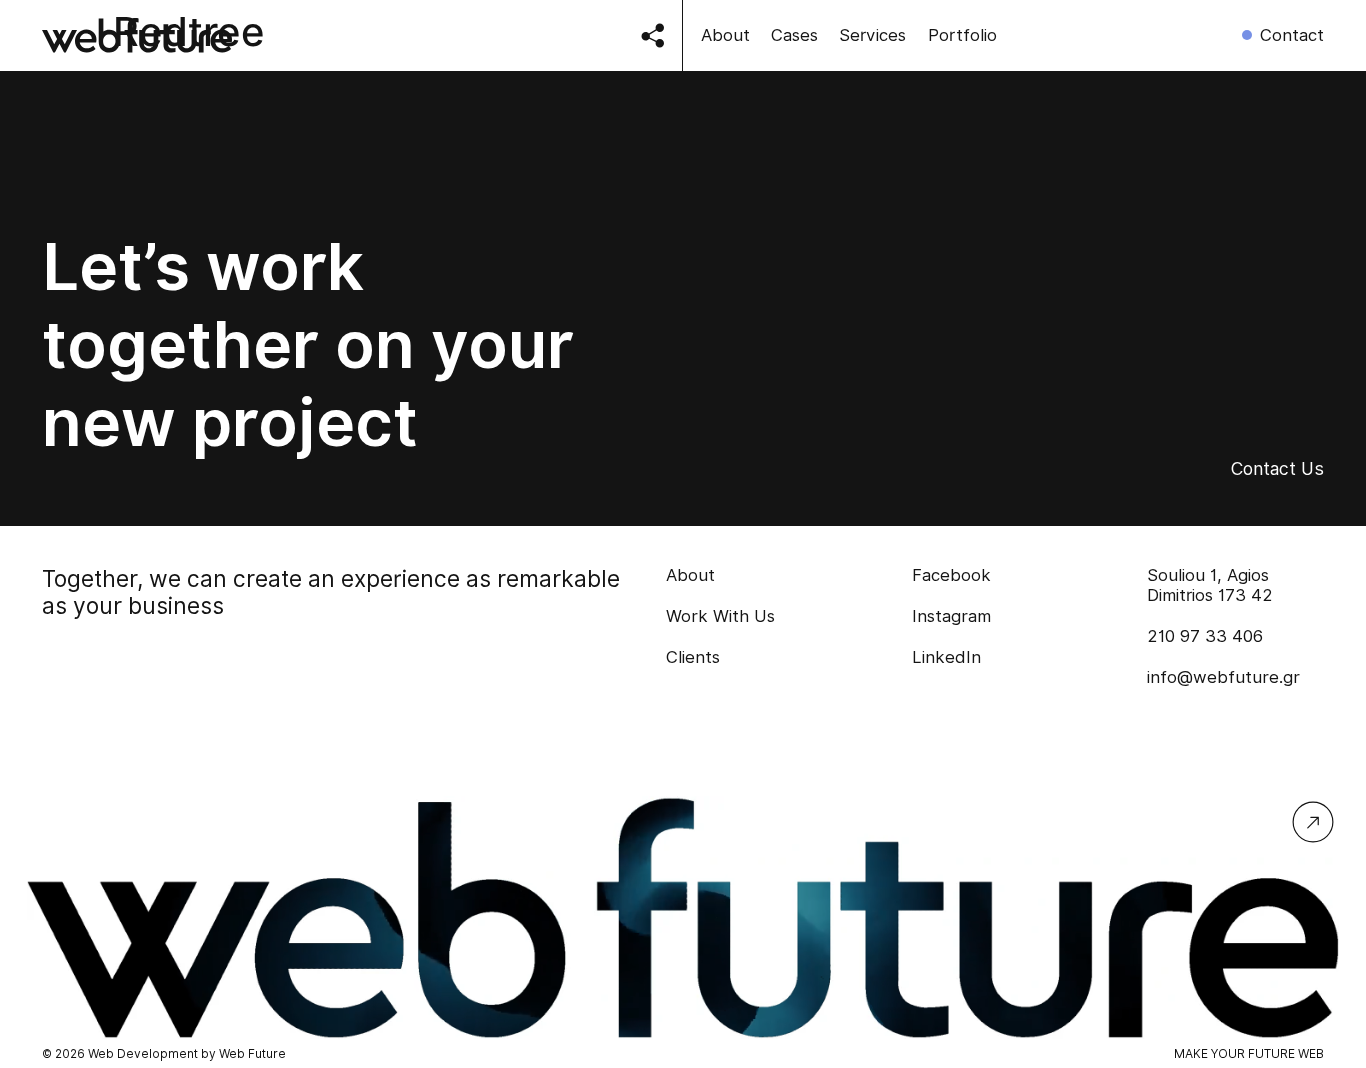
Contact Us (1277, 468)
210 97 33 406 (1205, 636)
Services (872, 35)
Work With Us (720, 616)
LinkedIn (946, 657)
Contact (1292, 35)
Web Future (252, 1053)
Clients (693, 657)
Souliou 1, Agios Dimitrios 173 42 (1210, 585)
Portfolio (962, 35)
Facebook (951, 575)
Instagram (951, 616)
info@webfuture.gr (1223, 677)
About (725, 35)
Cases (794, 35)
